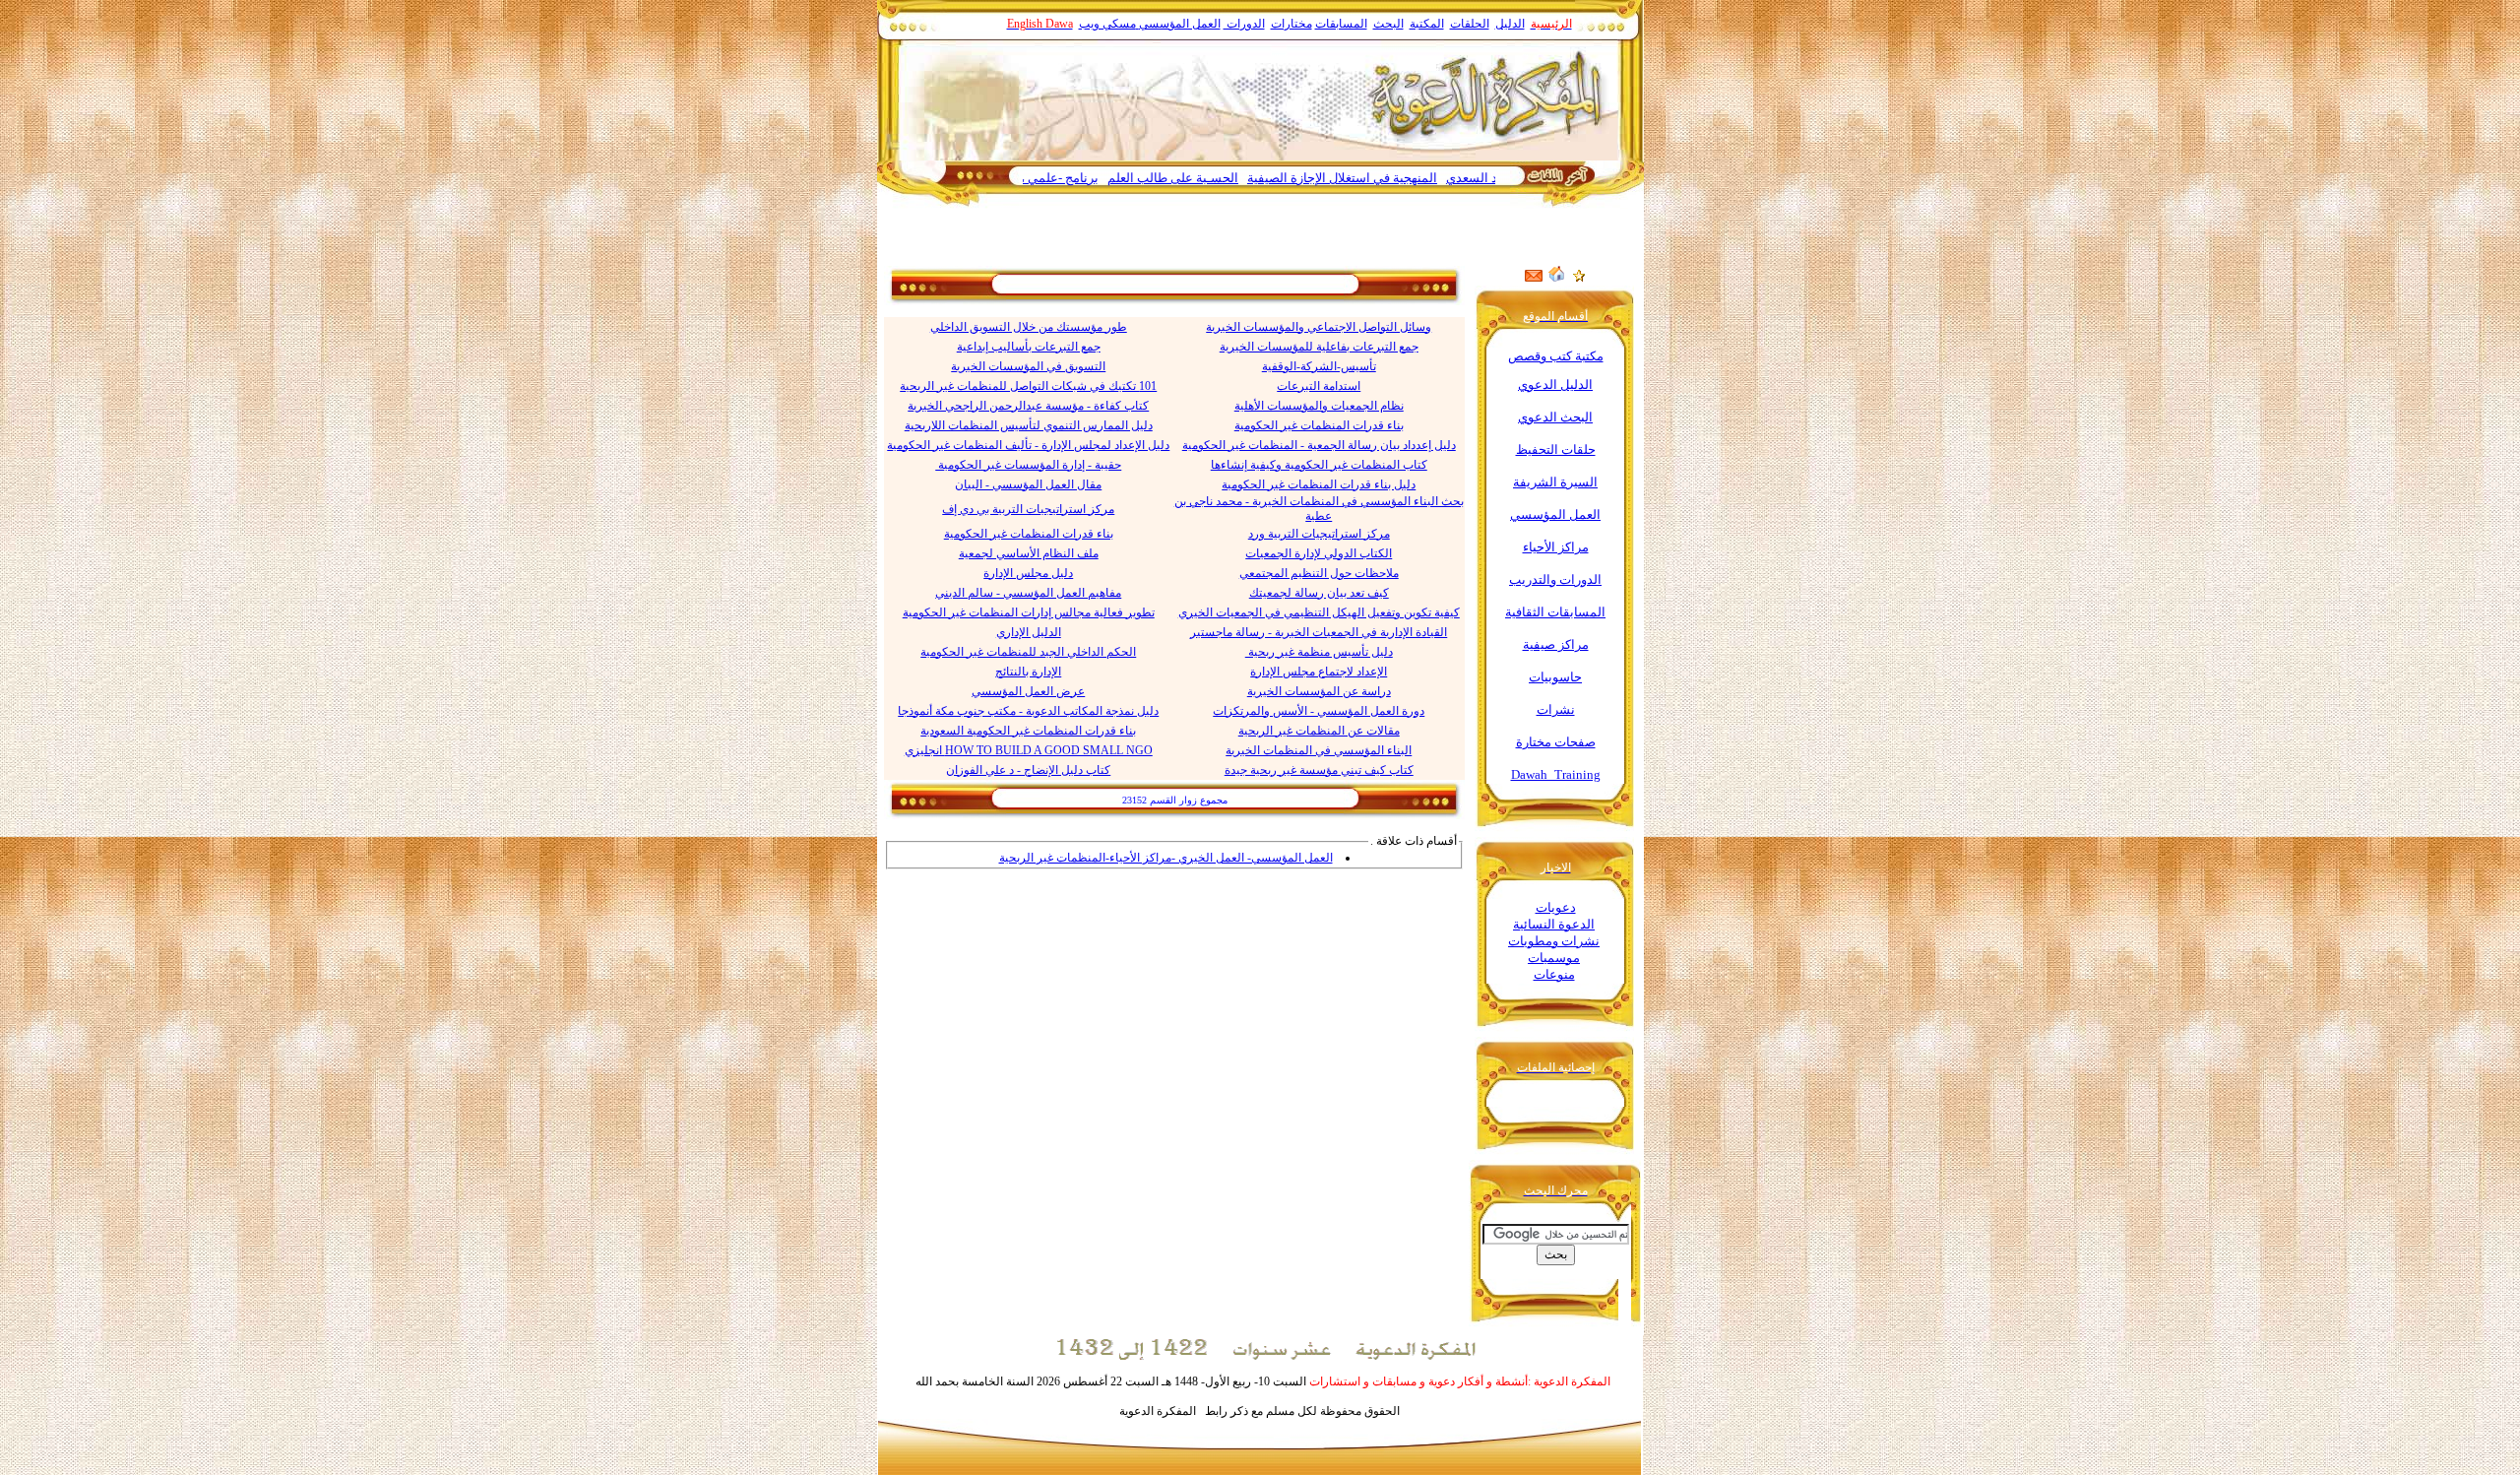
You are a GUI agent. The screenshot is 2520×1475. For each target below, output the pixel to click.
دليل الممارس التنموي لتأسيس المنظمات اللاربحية (1029, 425)
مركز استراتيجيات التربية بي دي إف (1028, 509)
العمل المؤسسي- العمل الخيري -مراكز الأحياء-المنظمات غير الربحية (1166, 858)
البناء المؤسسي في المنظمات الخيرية (1319, 750)
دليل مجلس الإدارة (1028, 573)
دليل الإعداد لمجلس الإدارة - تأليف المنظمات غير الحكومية (1028, 445)
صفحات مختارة (1556, 742)
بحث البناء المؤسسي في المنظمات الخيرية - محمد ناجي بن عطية (1319, 509)
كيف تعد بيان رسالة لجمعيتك (1319, 593)
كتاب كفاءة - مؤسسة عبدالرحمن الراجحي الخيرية (1028, 406)
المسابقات (1341, 24)
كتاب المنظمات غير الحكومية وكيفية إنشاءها (1319, 465)
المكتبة (1427, 24)
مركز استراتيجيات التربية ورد (1319, 534)
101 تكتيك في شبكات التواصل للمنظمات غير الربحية (1028, 386)
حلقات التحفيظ (1556, 449)
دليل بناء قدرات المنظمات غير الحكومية (1319, 484)
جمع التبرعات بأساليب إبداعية (1029, 347)
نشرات (1556, 709)
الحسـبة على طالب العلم (1224, 178)
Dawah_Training (1556, 774)
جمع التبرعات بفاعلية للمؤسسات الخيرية (1319, 347)
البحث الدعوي (1555, 417)
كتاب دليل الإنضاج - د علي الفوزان (1028, 770)
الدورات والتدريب (1555, 579)
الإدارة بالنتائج (1028, 672)
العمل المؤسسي (1180, 24)
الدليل (1510, 24)
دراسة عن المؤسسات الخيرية (1319, 691)
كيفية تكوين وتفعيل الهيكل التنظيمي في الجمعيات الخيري (1319, 612)
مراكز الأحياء (1556, 547)
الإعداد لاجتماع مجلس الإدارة (1319, 672)
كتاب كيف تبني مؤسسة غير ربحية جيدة (1319, 770)
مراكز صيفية (1556, 644)
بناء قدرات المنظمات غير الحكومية (1319, 425)
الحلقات (1470, 24)
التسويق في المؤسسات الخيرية (1028, 366)
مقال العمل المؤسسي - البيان (1028, 484)
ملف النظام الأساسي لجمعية (1029, 553)
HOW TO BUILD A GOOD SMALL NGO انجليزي (1029, 750)
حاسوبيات (1555, 677)
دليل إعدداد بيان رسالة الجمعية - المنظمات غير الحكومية (1319, 445)
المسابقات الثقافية (1555, 612)
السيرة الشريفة (1555, 482)
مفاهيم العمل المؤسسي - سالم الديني (1028, 593)
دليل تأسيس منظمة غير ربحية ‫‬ (1319, 652)
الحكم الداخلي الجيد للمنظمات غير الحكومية (1028, 652)
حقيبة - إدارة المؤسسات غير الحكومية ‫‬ (1028, 465)
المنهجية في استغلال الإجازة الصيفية (1393, 178)
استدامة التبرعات (1319, 386)
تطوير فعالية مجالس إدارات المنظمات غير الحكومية (1029, 612)
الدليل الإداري (1029, 632)
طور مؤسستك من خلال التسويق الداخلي (1029, 327)
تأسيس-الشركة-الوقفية (1319, 366)
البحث (1388, 24)
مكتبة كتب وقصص (1556, 356)
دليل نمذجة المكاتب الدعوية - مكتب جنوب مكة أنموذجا (1028, 711)
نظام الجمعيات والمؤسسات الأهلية (1319, 406)
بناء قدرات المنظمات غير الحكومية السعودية (1028, 731)
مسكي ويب (1107, 24)
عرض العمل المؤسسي (1028, 691)
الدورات (1244, 24)
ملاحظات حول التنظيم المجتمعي (1319, 573)
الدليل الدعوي (1555, 385)
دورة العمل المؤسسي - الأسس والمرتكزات (1319, 711)
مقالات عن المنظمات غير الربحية (1319, 731)
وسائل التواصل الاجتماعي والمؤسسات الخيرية (1319, 327)
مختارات (1291, 24)
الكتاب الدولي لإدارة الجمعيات (1319, 553)
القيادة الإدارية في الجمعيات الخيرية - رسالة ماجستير (1319, 632)
